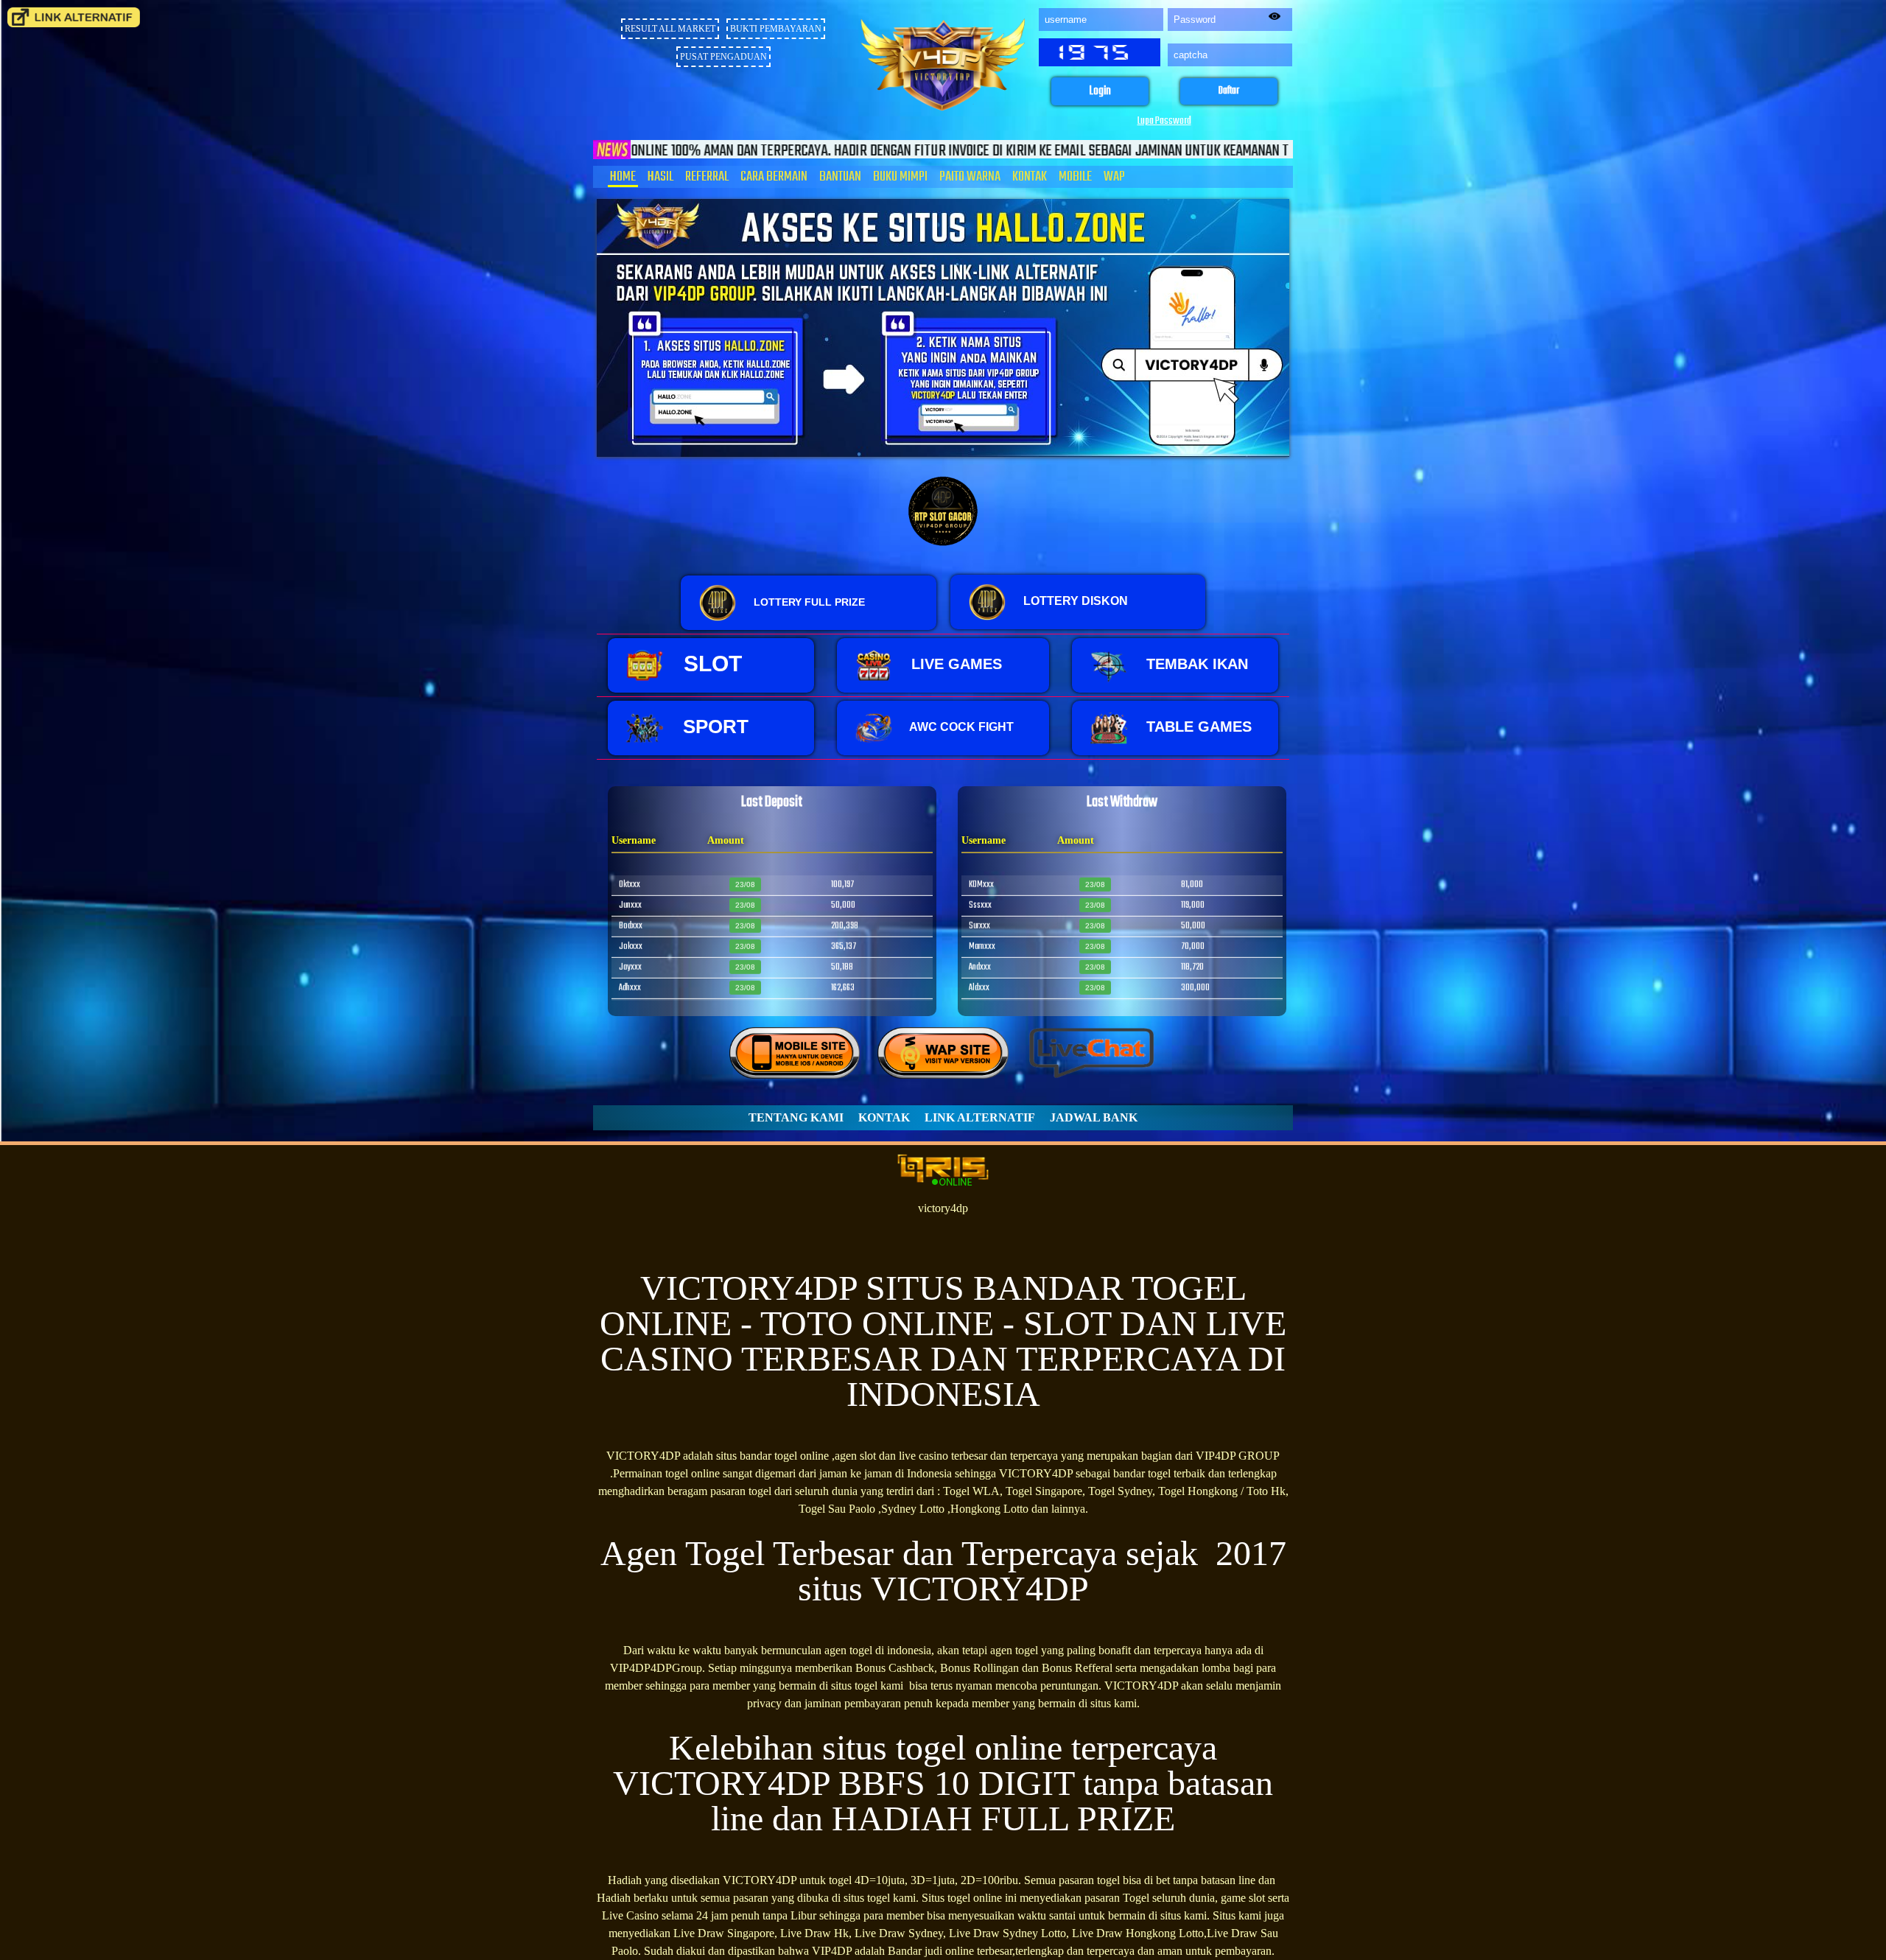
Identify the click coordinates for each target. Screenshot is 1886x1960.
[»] (74, 17)
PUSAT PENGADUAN (723, 57)
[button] (1100, 92)
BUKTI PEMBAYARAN (776, 29)
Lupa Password (1164, 121)
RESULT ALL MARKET (670, 29)
